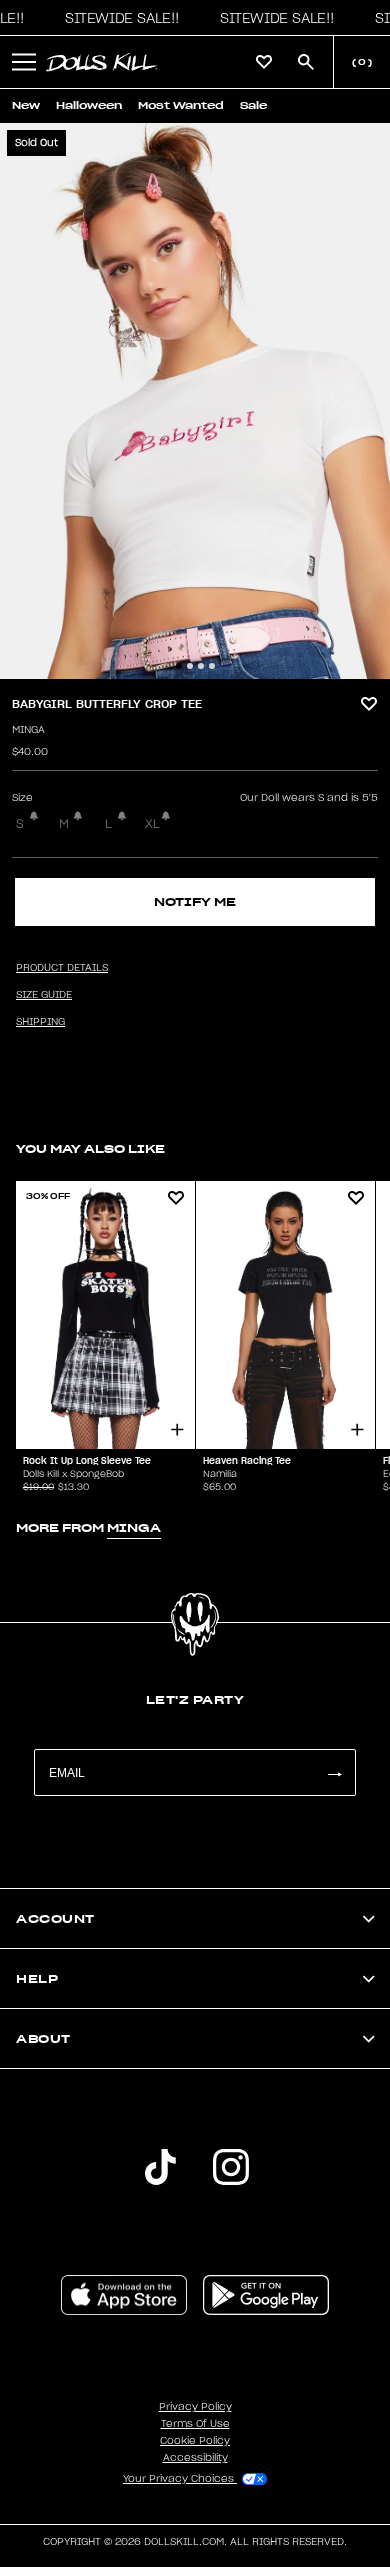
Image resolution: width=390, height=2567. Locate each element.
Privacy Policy (195, 2407)
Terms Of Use (195, 2424)
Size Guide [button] (44, 995)
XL (152, 824)
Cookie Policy (195, 2441)
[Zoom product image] (195, 401)
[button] (117, 18)
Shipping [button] (40, 1022)
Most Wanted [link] (181, 105)
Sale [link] (253, 105)
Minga (28, 730)
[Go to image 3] (201, 666)
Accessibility (195, 2458)
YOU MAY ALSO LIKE (90, 1148)
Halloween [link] (89, 105)
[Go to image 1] (179, 666)
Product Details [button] (62, 968)
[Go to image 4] (212, 666)
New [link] (26, 105)
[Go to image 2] (190, 666)
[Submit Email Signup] (334, 1772)
